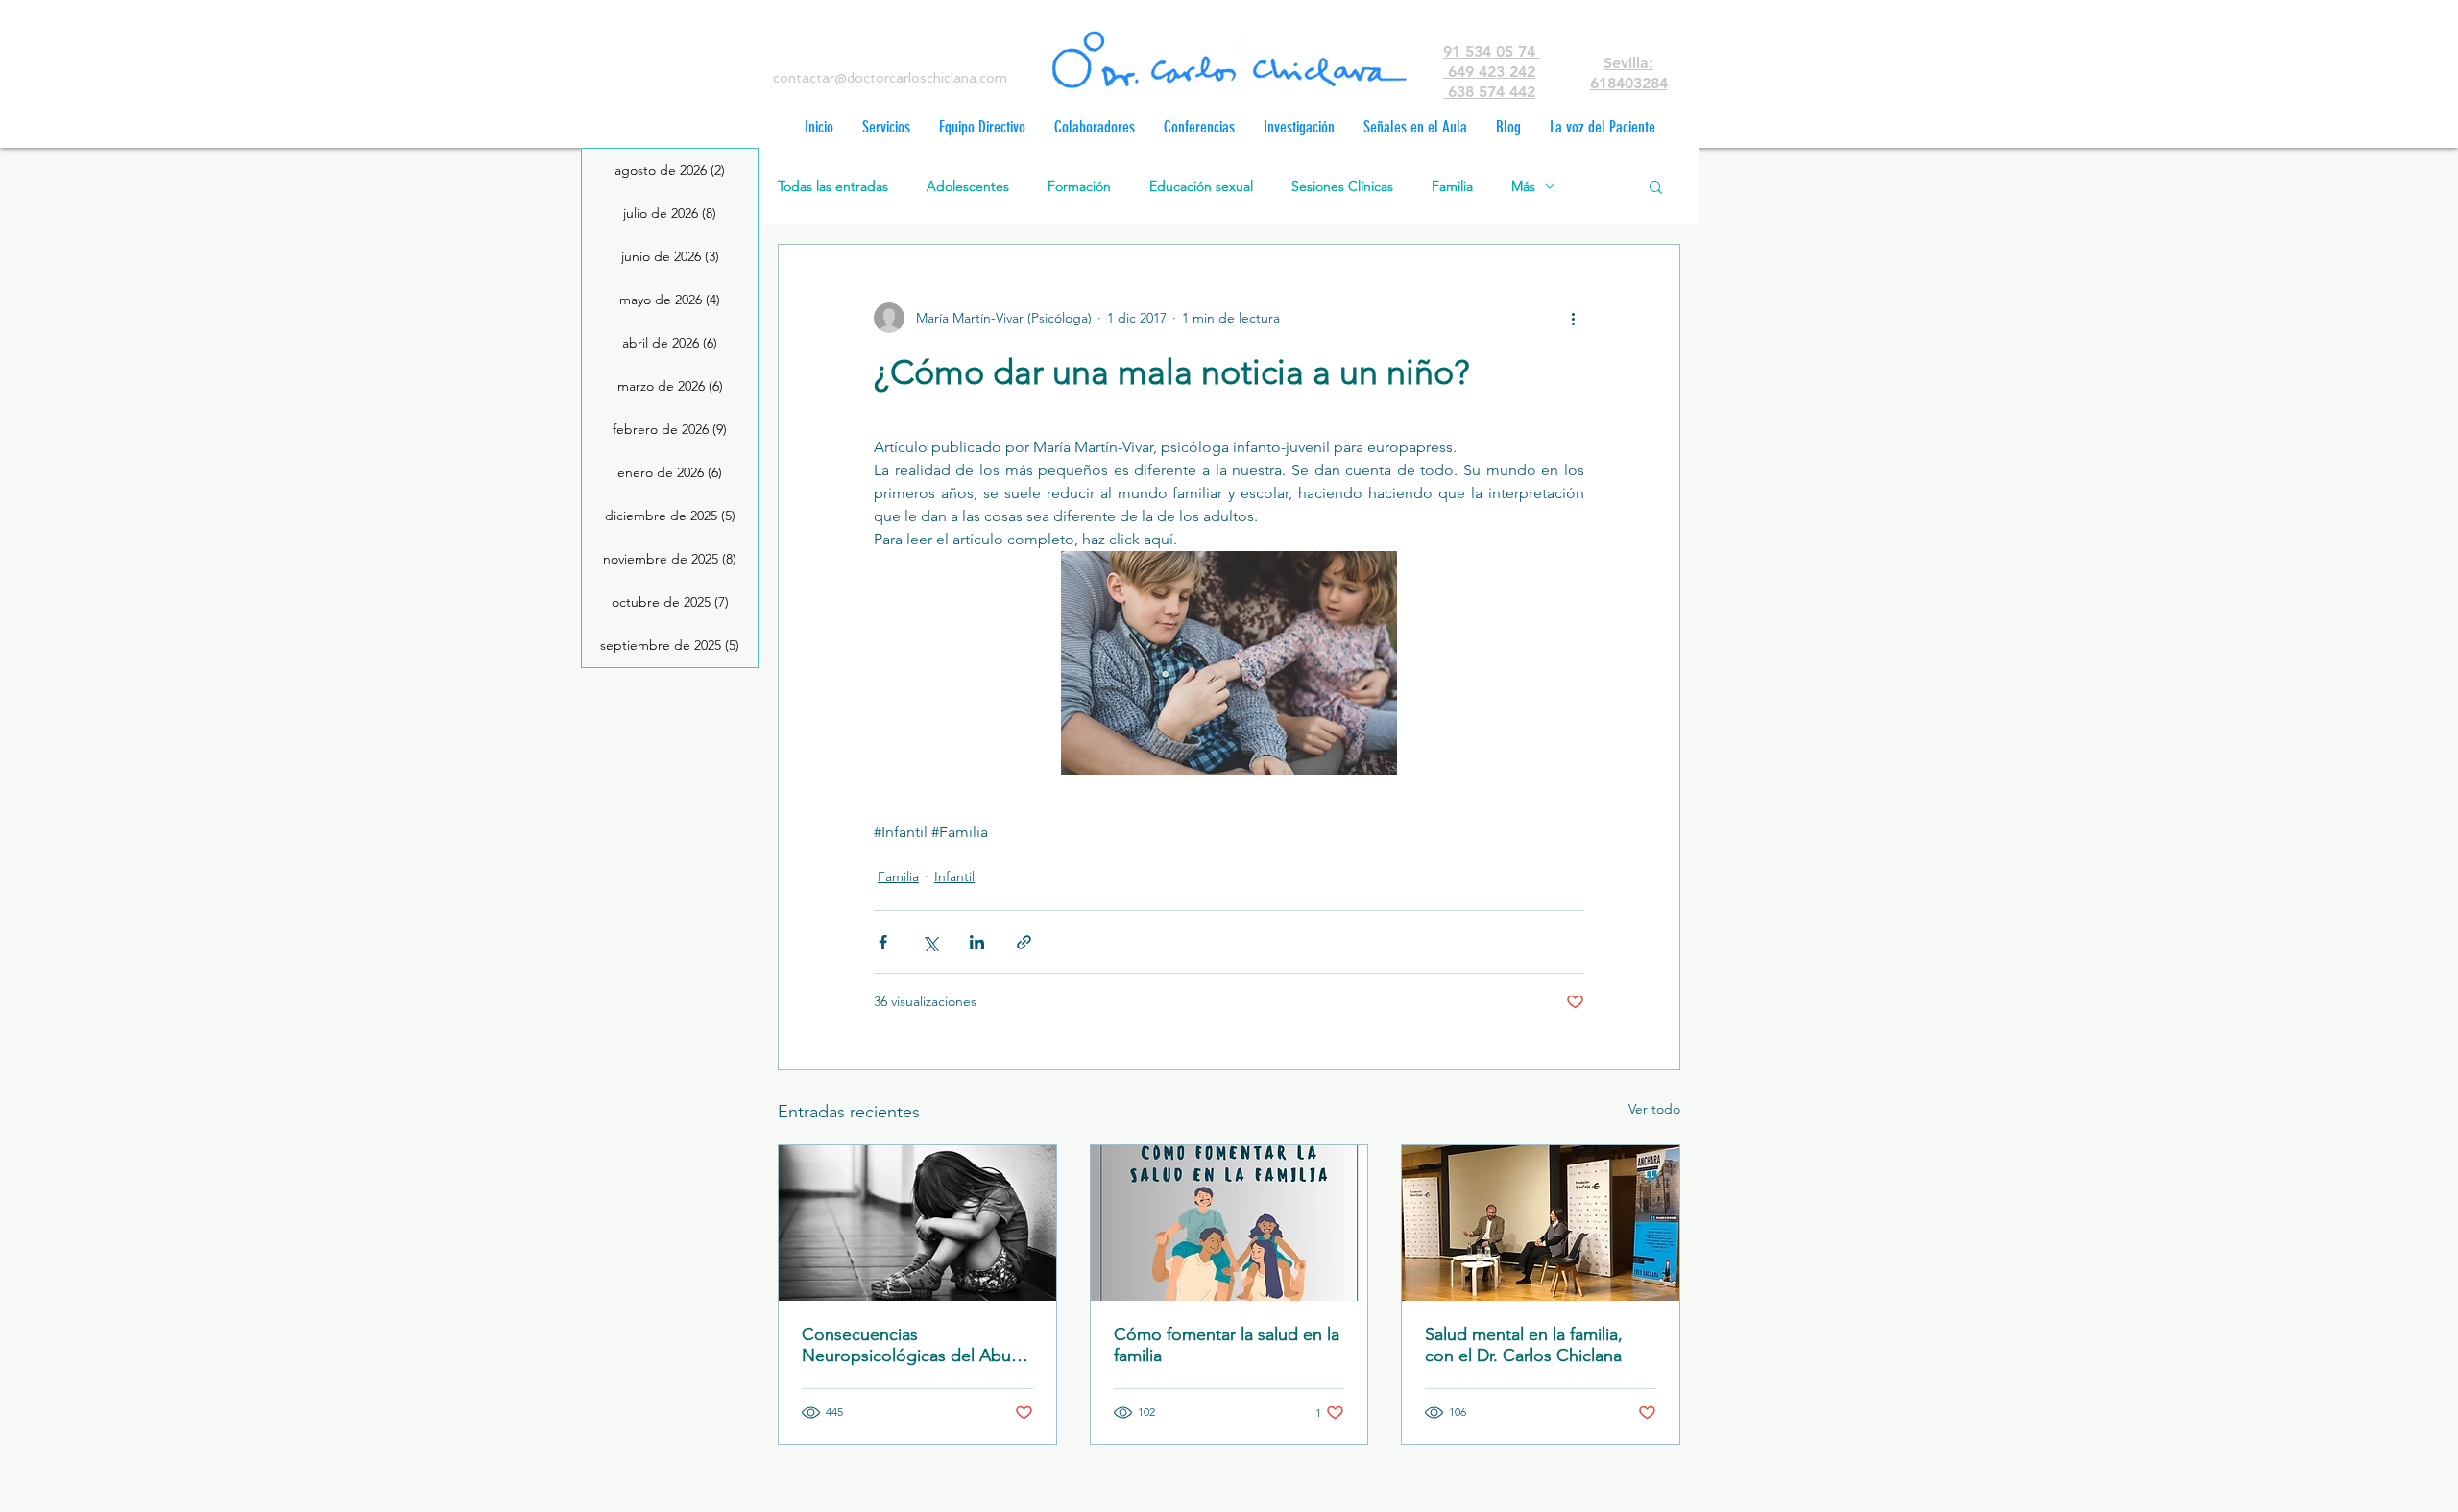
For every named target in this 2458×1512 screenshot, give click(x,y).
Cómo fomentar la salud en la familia (1227, 1345)
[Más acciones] (1573, 318)
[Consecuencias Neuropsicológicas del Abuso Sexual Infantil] (917, 1223)
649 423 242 (1489, 72)
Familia (1452, 187)
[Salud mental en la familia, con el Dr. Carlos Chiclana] (1541, 1223)
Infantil (954, 876)
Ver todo (1654, 1109)
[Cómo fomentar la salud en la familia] (1229, 1223)
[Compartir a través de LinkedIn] (977, 942)
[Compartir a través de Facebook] (883, 942)
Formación (1079, 187)
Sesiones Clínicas (1342, 187)
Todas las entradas (833, 187)
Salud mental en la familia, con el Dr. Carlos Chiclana (1524, 1345)
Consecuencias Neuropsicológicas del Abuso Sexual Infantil (916, 1345)
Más (1523, 187)
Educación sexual (1201, 187)
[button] (1656, 186)
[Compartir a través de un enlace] (1024, 942)
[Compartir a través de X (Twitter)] (930, 942)
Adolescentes (968, 187)
